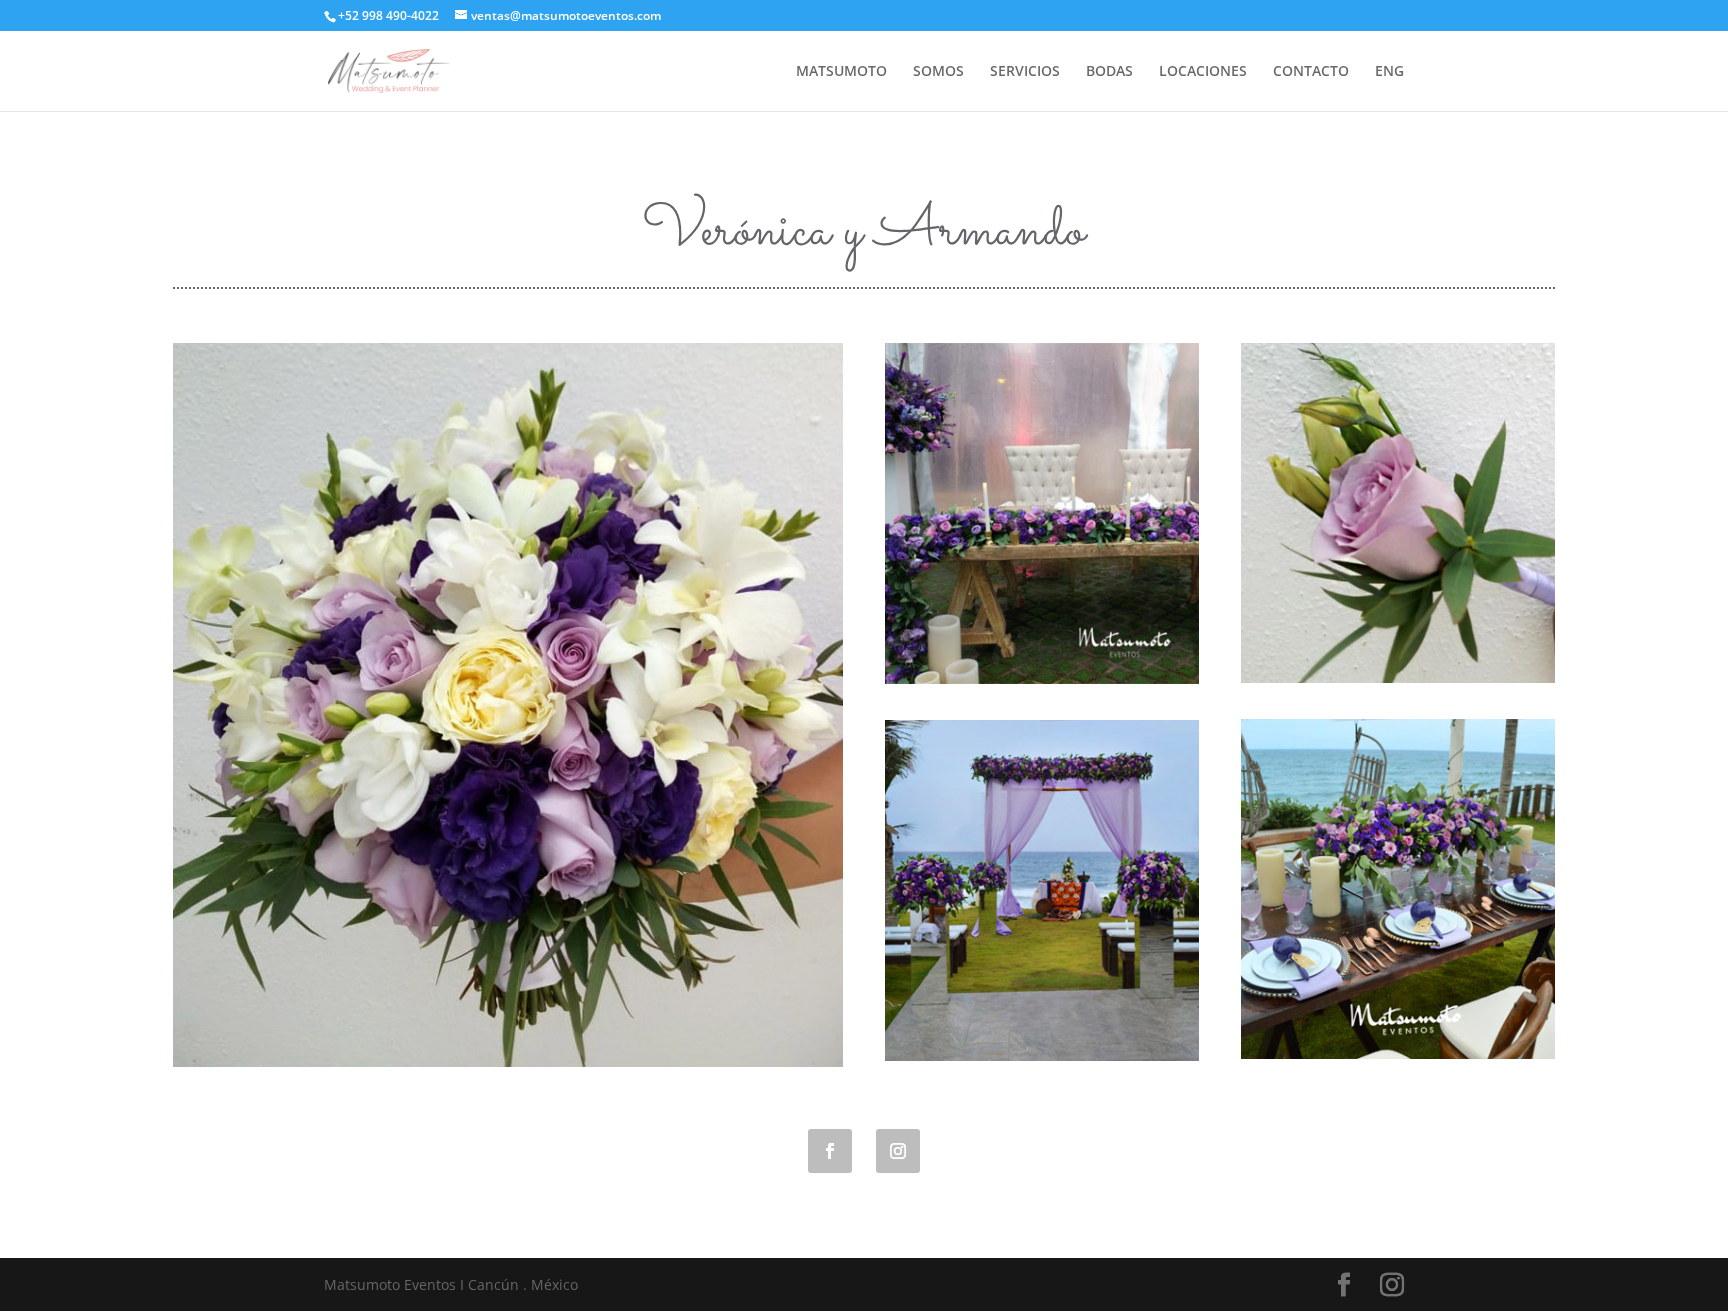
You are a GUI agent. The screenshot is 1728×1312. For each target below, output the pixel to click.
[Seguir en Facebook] (830, 1151)
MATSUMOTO (841, 72)
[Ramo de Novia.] (508, 1061)
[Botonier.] (1398, 677)
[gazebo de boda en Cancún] (1042, 1055)
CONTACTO (1311, 72)
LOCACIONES (1203, 72)
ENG (1389, 72)
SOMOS (938, 72)
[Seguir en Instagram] (898, 1151)
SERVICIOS (1025, 72)
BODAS (1109, 72)
